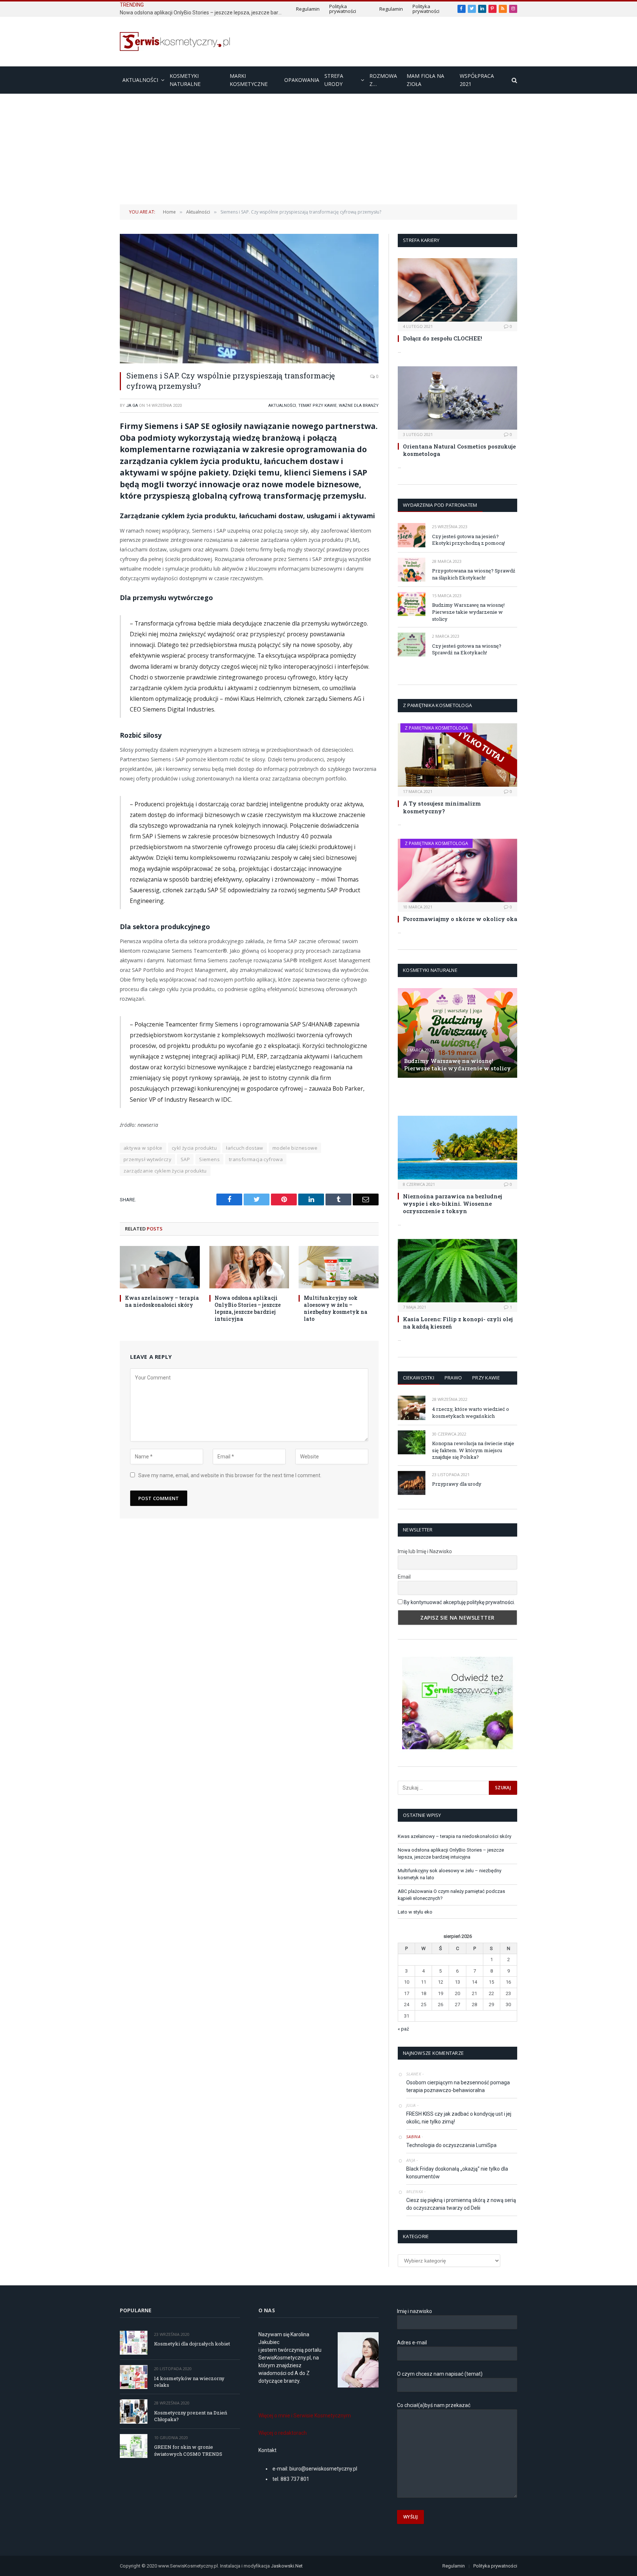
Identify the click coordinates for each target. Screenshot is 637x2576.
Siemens (209, 1159)
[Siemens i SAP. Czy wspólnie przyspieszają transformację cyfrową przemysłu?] (249, 299)
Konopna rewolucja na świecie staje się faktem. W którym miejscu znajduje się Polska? (473, 1450)
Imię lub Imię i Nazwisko (425, 1551)
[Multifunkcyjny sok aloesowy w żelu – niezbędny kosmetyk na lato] (339, 1267)
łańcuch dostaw (244, 1148)
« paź (403, 2029)
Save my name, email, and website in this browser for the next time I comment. (230, 1475)
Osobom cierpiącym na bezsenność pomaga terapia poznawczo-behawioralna (458, 2086)
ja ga (132, 406)
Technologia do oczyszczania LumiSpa (451, 2145)
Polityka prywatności (343, 9)
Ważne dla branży (359, 406)
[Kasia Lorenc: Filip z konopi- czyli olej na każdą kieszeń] (457, 1271)
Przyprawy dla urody (457, 1484)
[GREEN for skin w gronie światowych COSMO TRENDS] (134, 2446)
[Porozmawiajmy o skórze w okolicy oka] (457, 870)
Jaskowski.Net (287, 2566)
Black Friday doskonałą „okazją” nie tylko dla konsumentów (457, 2173)
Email (404, 1577)
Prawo (453, 1378)
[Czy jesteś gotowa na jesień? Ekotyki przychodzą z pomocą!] (412, 535)
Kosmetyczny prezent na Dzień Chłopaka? (191, 2416)
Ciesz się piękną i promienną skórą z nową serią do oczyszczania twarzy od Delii (461, 2204)
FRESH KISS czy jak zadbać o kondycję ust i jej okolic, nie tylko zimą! (459, 2118)
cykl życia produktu (194, 1148)
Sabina (413, 2137)
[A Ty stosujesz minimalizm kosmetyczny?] (457, 755)
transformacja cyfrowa (256, 1159)
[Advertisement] (318, 149)
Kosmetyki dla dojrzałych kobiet (192, 2344)
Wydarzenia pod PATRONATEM (440, 505)
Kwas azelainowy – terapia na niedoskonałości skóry (162, 1301)
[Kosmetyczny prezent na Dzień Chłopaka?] (134, 2411)
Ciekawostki (419, 1378)
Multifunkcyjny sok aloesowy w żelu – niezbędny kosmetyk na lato (336, 1308)
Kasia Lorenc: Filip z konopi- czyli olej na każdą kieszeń (458, 1323)
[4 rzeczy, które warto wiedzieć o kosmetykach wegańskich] (412, 1408)
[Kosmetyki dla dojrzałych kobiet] (134, 2343)
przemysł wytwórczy (147, 1159)
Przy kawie (486, 1378)
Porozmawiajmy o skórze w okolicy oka (460, 919)
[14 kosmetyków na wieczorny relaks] (134, 2377)
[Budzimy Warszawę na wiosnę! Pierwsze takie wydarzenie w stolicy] (412, 604)
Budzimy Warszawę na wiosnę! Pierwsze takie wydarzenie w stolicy (468, 612)
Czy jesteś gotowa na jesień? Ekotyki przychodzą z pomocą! (469, 540)
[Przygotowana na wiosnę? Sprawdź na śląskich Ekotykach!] (412, 570)
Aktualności (140, 80)
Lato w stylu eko (415, 1912)
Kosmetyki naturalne (185, 80)
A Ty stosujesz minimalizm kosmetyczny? (442, 807)
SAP (185, 1159)
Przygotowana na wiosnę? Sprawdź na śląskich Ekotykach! (474, 574)
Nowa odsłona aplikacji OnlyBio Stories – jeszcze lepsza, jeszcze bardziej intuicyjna (203, 13)
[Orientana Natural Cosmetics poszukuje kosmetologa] (457, 398)
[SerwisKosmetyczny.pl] (175, 41)
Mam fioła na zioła (425, 80)
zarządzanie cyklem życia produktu (165, 1171)
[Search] (514, 80)
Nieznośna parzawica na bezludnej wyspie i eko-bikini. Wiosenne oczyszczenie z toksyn (452, 1204)
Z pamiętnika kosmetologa (436, 728)
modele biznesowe (295, 1148)
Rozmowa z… (383, 80)
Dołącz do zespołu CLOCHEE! (443, 338)
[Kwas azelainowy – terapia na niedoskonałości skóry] (160, 1267)
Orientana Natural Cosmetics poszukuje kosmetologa (459, 450)
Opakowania (302, 80)
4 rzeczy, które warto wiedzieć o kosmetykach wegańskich (471, 1412)
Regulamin (308, 9)
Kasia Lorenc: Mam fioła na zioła (444, 1096)
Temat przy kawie (317, 406)
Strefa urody (334, 80)
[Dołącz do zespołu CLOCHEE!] (457, 290)
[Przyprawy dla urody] (412, 1483)
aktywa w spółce (143, 1148)
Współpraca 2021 (477, 80)
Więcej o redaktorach (283, 2433)
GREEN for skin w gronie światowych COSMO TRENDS (188, 2450)
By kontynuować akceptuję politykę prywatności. (459, 1602)
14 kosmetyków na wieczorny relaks (189, 2382)
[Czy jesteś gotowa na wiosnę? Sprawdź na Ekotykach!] (412, 645)
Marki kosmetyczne (249, 80)
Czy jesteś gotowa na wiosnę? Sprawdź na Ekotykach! (467, 649)
